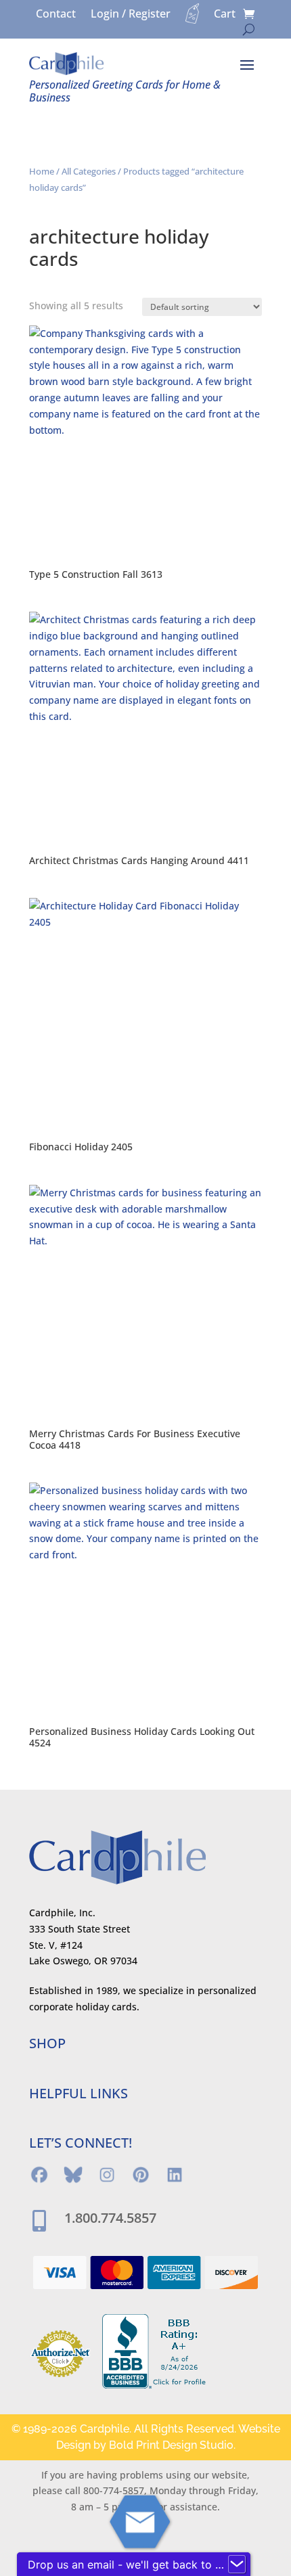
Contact (56, 15)
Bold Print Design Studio (171, 2445)
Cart (225, 15)
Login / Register (131, 15)
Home (42, 171)
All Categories (89, 171)
